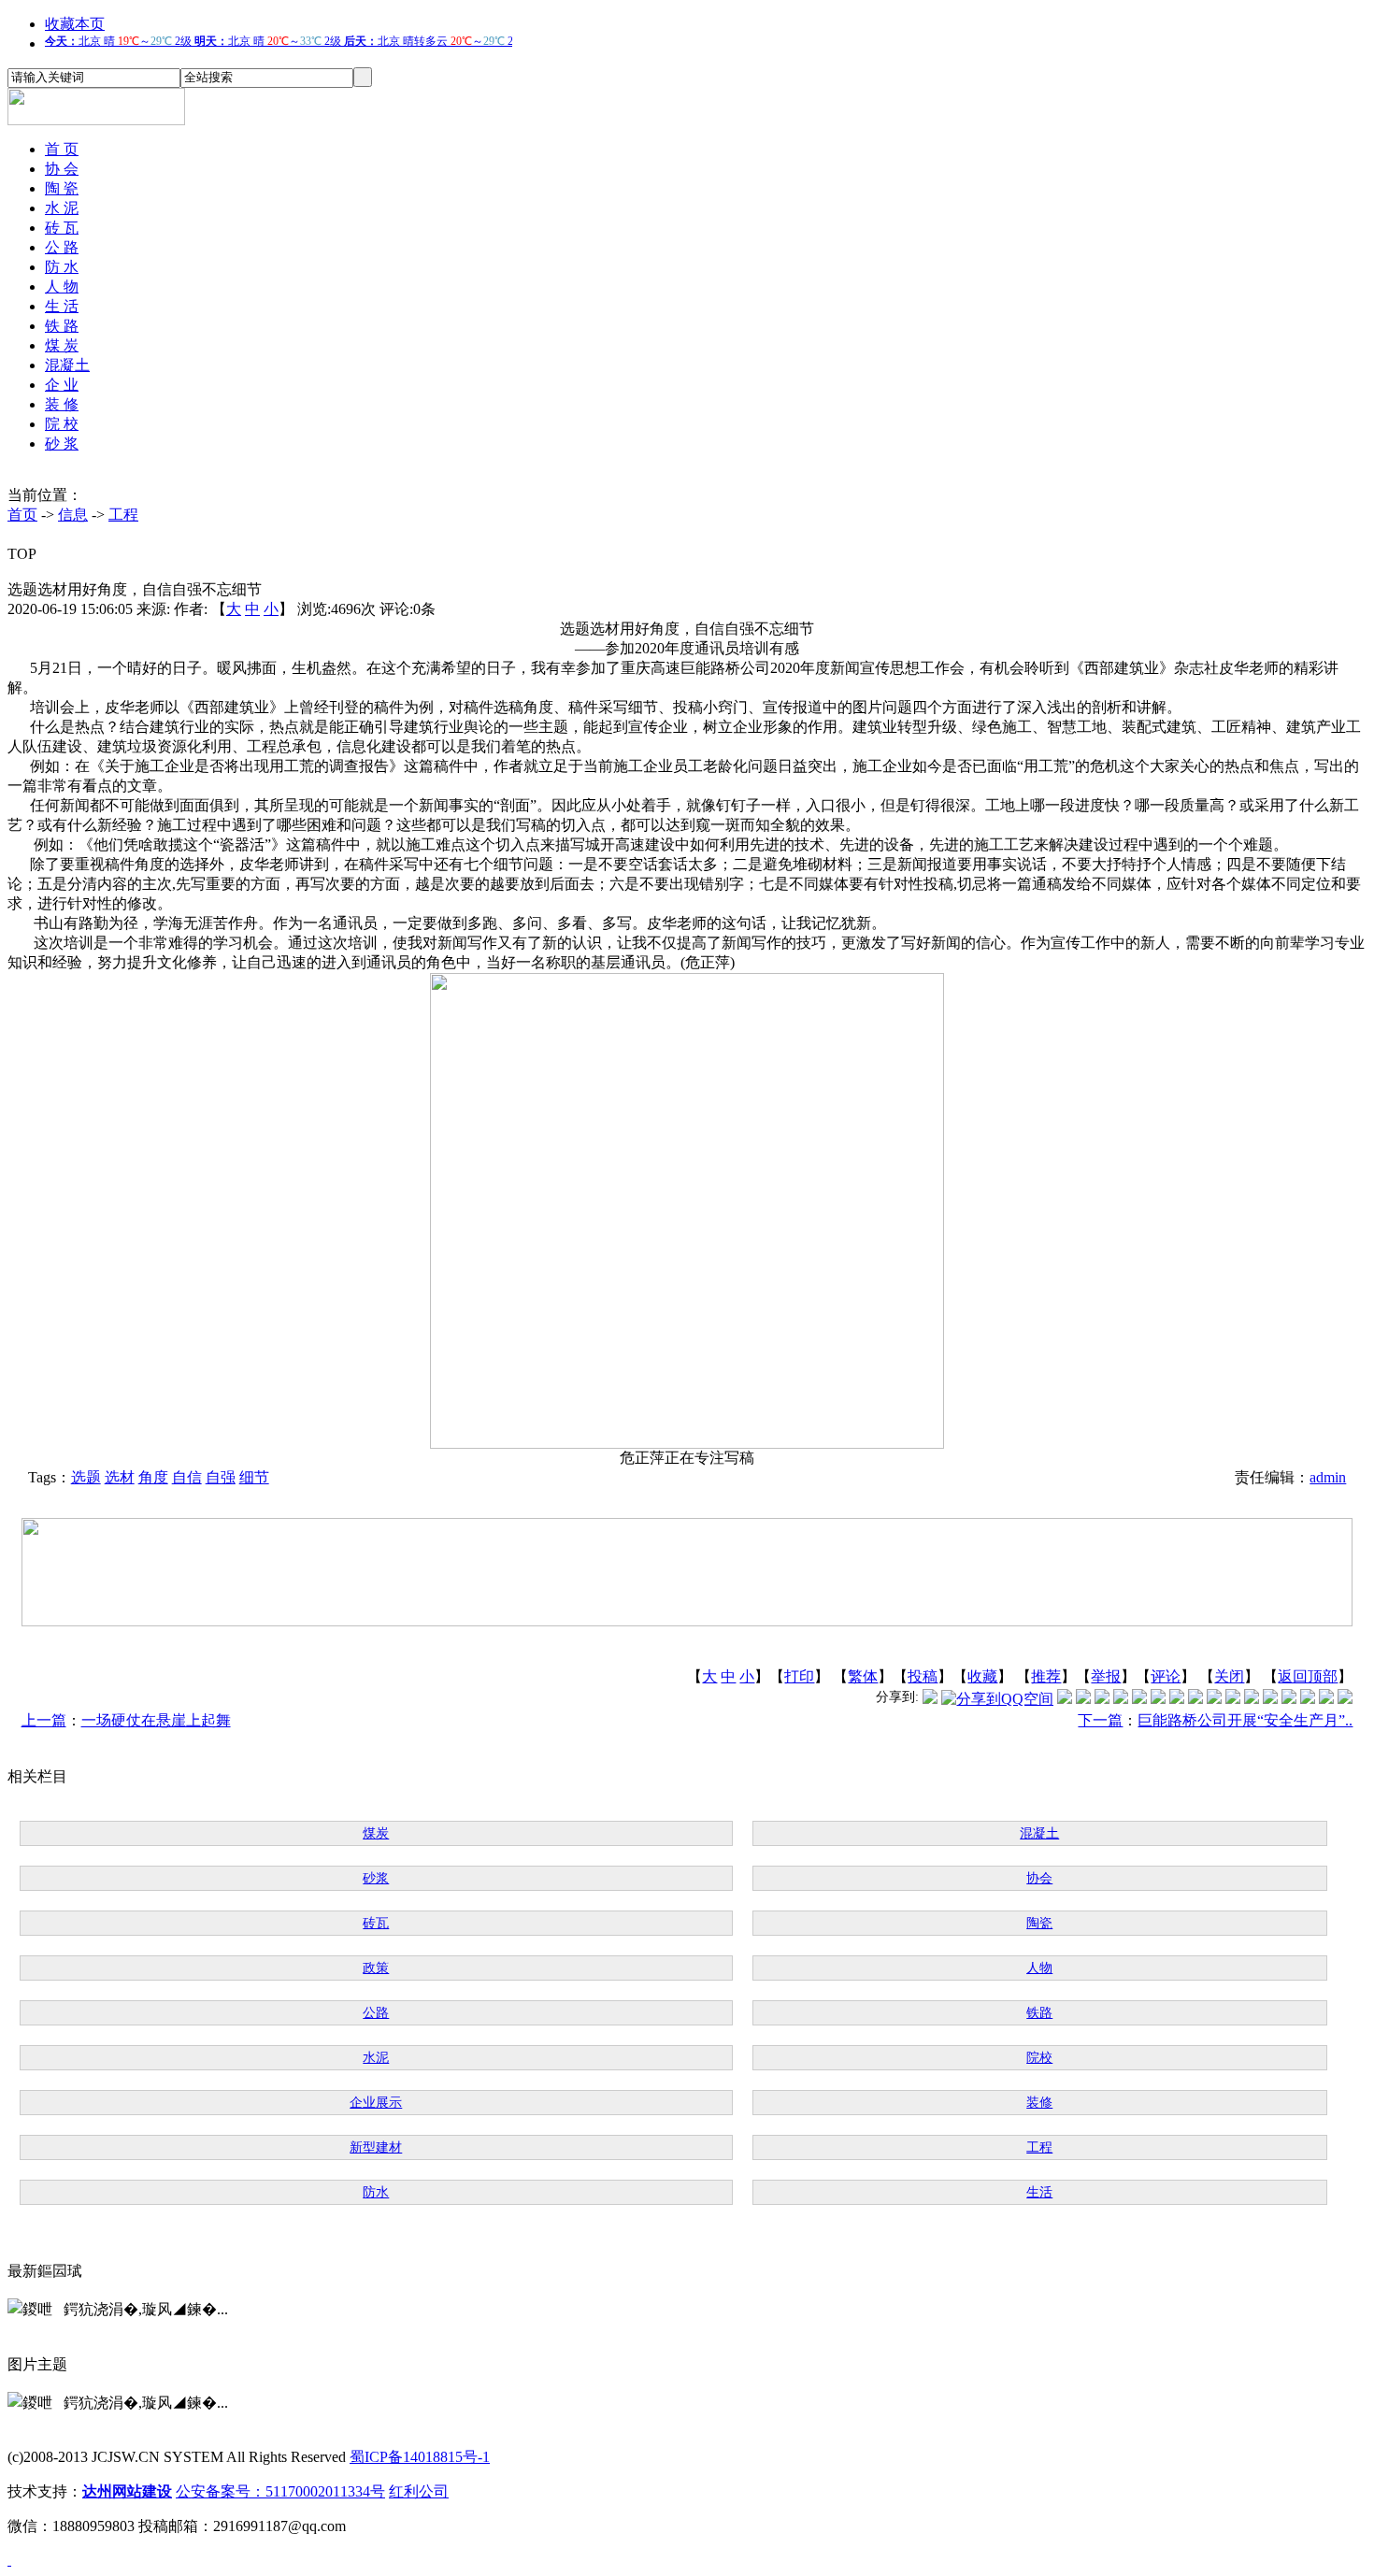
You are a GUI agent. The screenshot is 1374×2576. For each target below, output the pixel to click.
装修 (1039, 2103)
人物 (1039, 1968)
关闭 (1229, 1676)
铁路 (1039, 2013)
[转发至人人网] (1065, 1699)
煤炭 (376, 1833)
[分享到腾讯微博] (930, 1699)
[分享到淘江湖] (1214, 1699)
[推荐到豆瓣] (1158, 1699)
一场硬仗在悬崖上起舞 (156, 1720)
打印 (799, 1676)
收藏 (982, 1676)
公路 (376, 2013)
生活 (1039, 2192)
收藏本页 (75, 24)
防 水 (62, 267)
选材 (120, 1477)
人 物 (62, 286)
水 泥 (62, 208)
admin (1328, 1477)
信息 (73, 515)
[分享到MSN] (1139, 1699)
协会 (1039, 1878)
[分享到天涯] (1270, 1699)
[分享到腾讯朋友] (1121, 1699)
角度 (153, 1477)
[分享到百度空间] (1308, 1699)
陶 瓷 (62, 188)
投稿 (923, 1676)
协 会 (62, 169)
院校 (1039, 2058)
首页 (22, 515)
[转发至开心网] (1177, 1699)
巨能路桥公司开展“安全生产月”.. (1245, 1720)
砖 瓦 (62, 228)
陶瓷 (1039, 1923)
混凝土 (67, 365)
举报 (1106, 1676)
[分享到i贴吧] (1252, 1699)
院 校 (62, 424)
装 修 (62, 404)
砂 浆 (62, 444)
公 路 (62, 247)
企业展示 (376, 2103)
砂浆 (376, 1878)
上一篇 (44, 1720)
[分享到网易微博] (1289, 1699)
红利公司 (419, 2491)
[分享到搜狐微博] (1345, 1699)
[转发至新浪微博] (1083, 1699)
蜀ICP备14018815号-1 (420, 2457)
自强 (221, 1477)
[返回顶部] (9, 2560)
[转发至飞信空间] (1195, 1699)
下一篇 (1100, 1720)
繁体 (863, 1676)
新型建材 (376, 2147)
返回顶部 (1308, 1676)
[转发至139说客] (1233, 1699)
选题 (86, 1477)
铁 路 (62, 326)
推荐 (1046, 1676)
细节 (254, 1477)
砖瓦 (376, 1923)
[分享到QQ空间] (997, 1699)
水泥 (376, 2058)
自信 (187, 1477)
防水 (376, 2192)
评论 (1166, 1676)
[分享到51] (1326, 1699)
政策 (376, 1968)
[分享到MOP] (1102, 1699)
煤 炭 (62, 345)
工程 (123, 515)
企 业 (62, 385)
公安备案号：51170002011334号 (280, 2491)
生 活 (62, 306)
